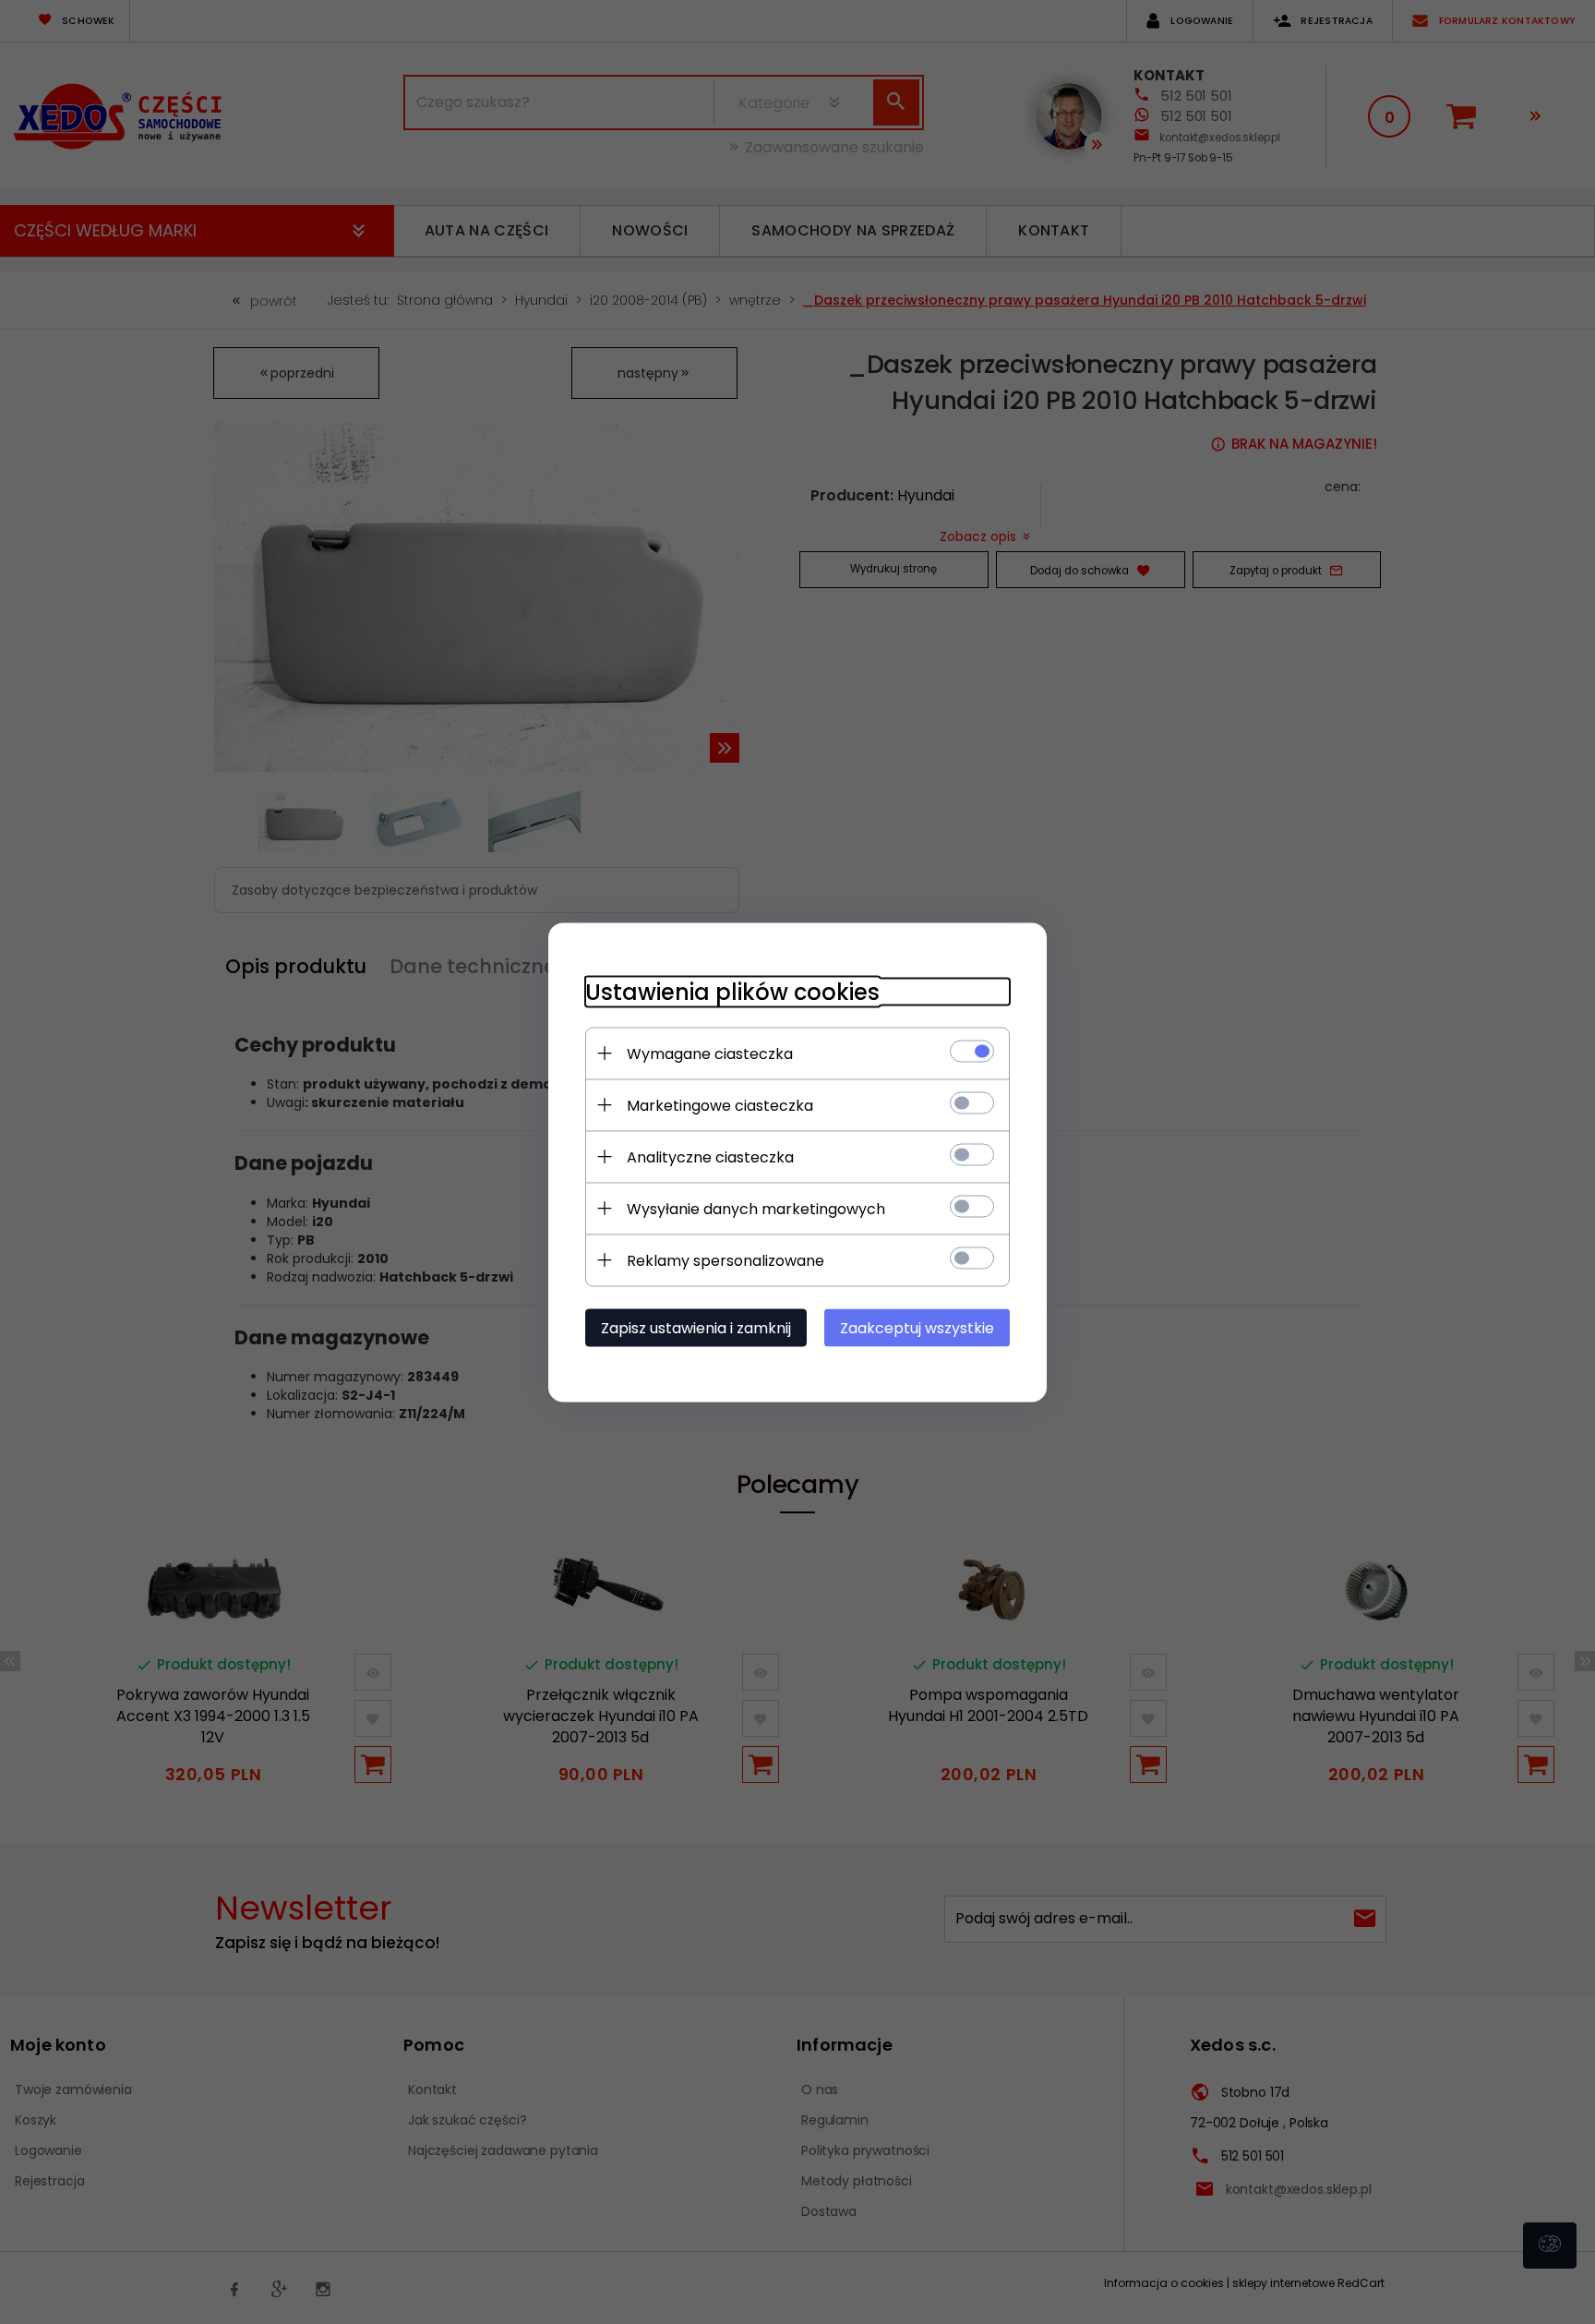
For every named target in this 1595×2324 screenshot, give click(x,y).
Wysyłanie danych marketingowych (756, 1208)
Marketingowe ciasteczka (720, 1105)
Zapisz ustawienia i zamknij (696, 1327)
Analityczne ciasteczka (710, 1156)
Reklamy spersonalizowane (726, 1260)
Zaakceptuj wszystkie (917, 1327)
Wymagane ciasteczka (710, 1053)
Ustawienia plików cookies (732, 991)
